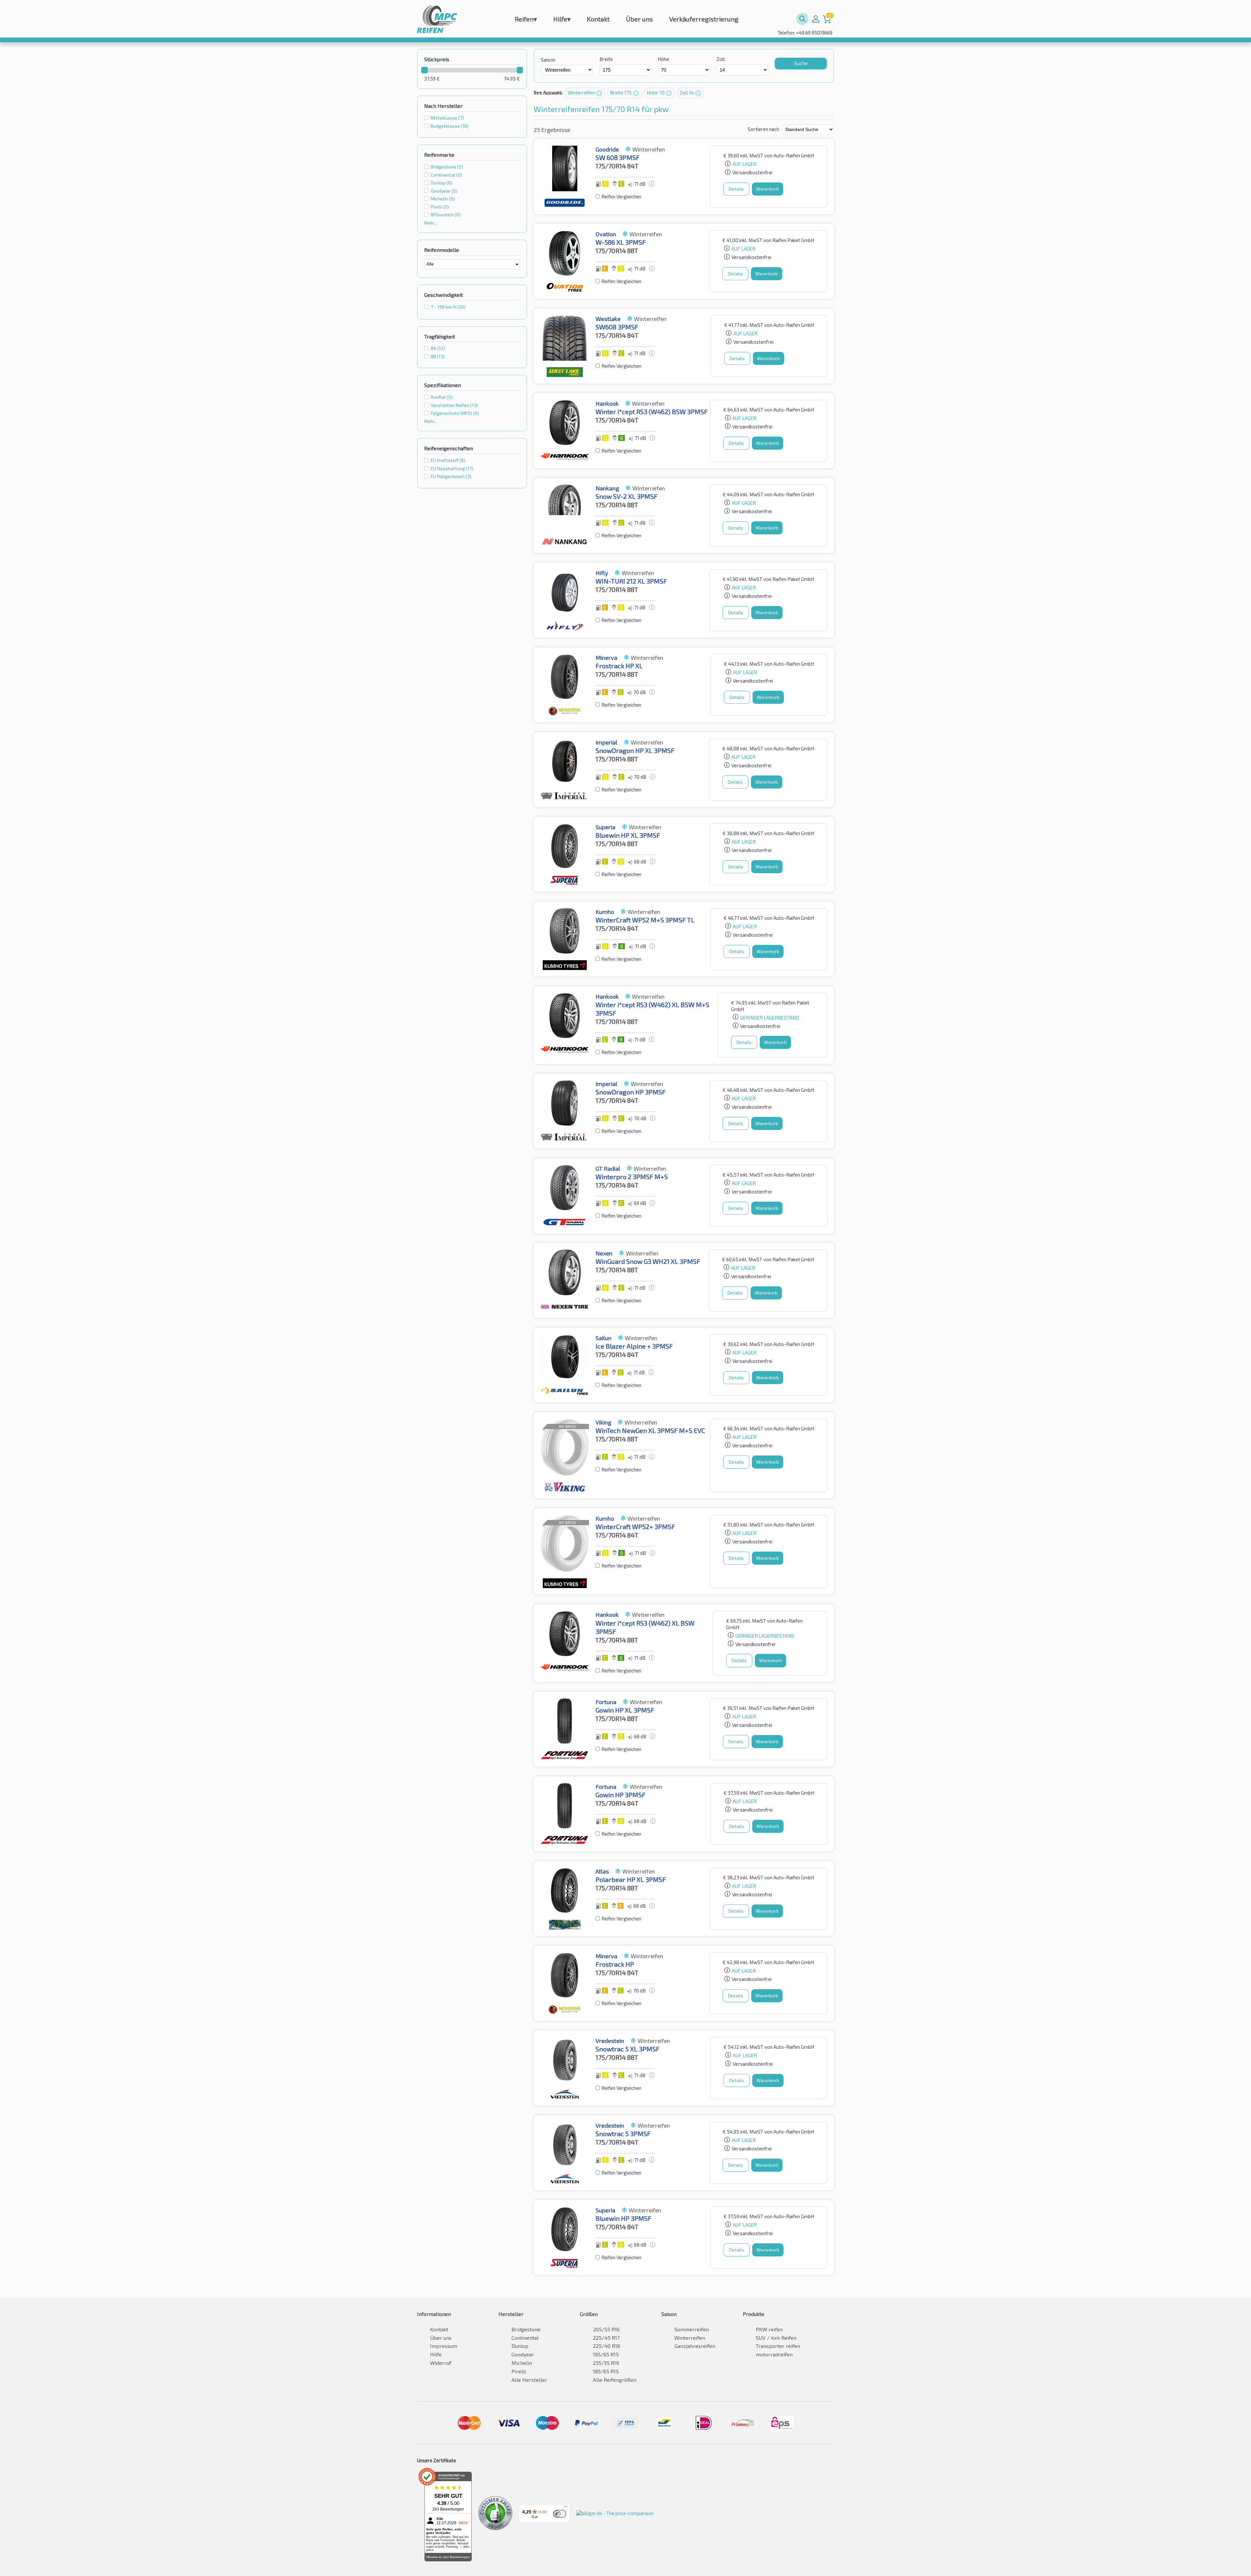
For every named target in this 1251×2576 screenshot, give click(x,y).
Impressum (444, 2346)
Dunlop (520, 2346)
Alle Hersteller (529, 2380)
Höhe (663, 59)
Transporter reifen (778, 2346)
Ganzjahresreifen (695, 2346)
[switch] (560, 2514)
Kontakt (598, 19)
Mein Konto (816, 19)
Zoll (721, 59)
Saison (548, 60)
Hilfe (562, 19)
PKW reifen (769, 2329)
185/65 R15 (606, 2371)
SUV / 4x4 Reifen (776, 2338)
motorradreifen (774, 2354)
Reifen (526, 19)
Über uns (639, 19)
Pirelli (519, 2371)
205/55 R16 (606, 2329)
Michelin (522, 2363)
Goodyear (523, 2354)
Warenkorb (768, 189)
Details (736, 189)
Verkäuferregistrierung (704, 19)
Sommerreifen (692, 2329)
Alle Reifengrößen (615, 2380)
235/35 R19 (606, 2363)
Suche (801, 63)
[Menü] (566, 2508)
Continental (525, 2338)
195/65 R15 (606, 2354)
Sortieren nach (763, 129)
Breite (606, 59)
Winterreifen (582, 93)
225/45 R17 (606, 2338)
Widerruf (441, 2363)
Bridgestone (526, 2329)
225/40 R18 (606, 2346)
